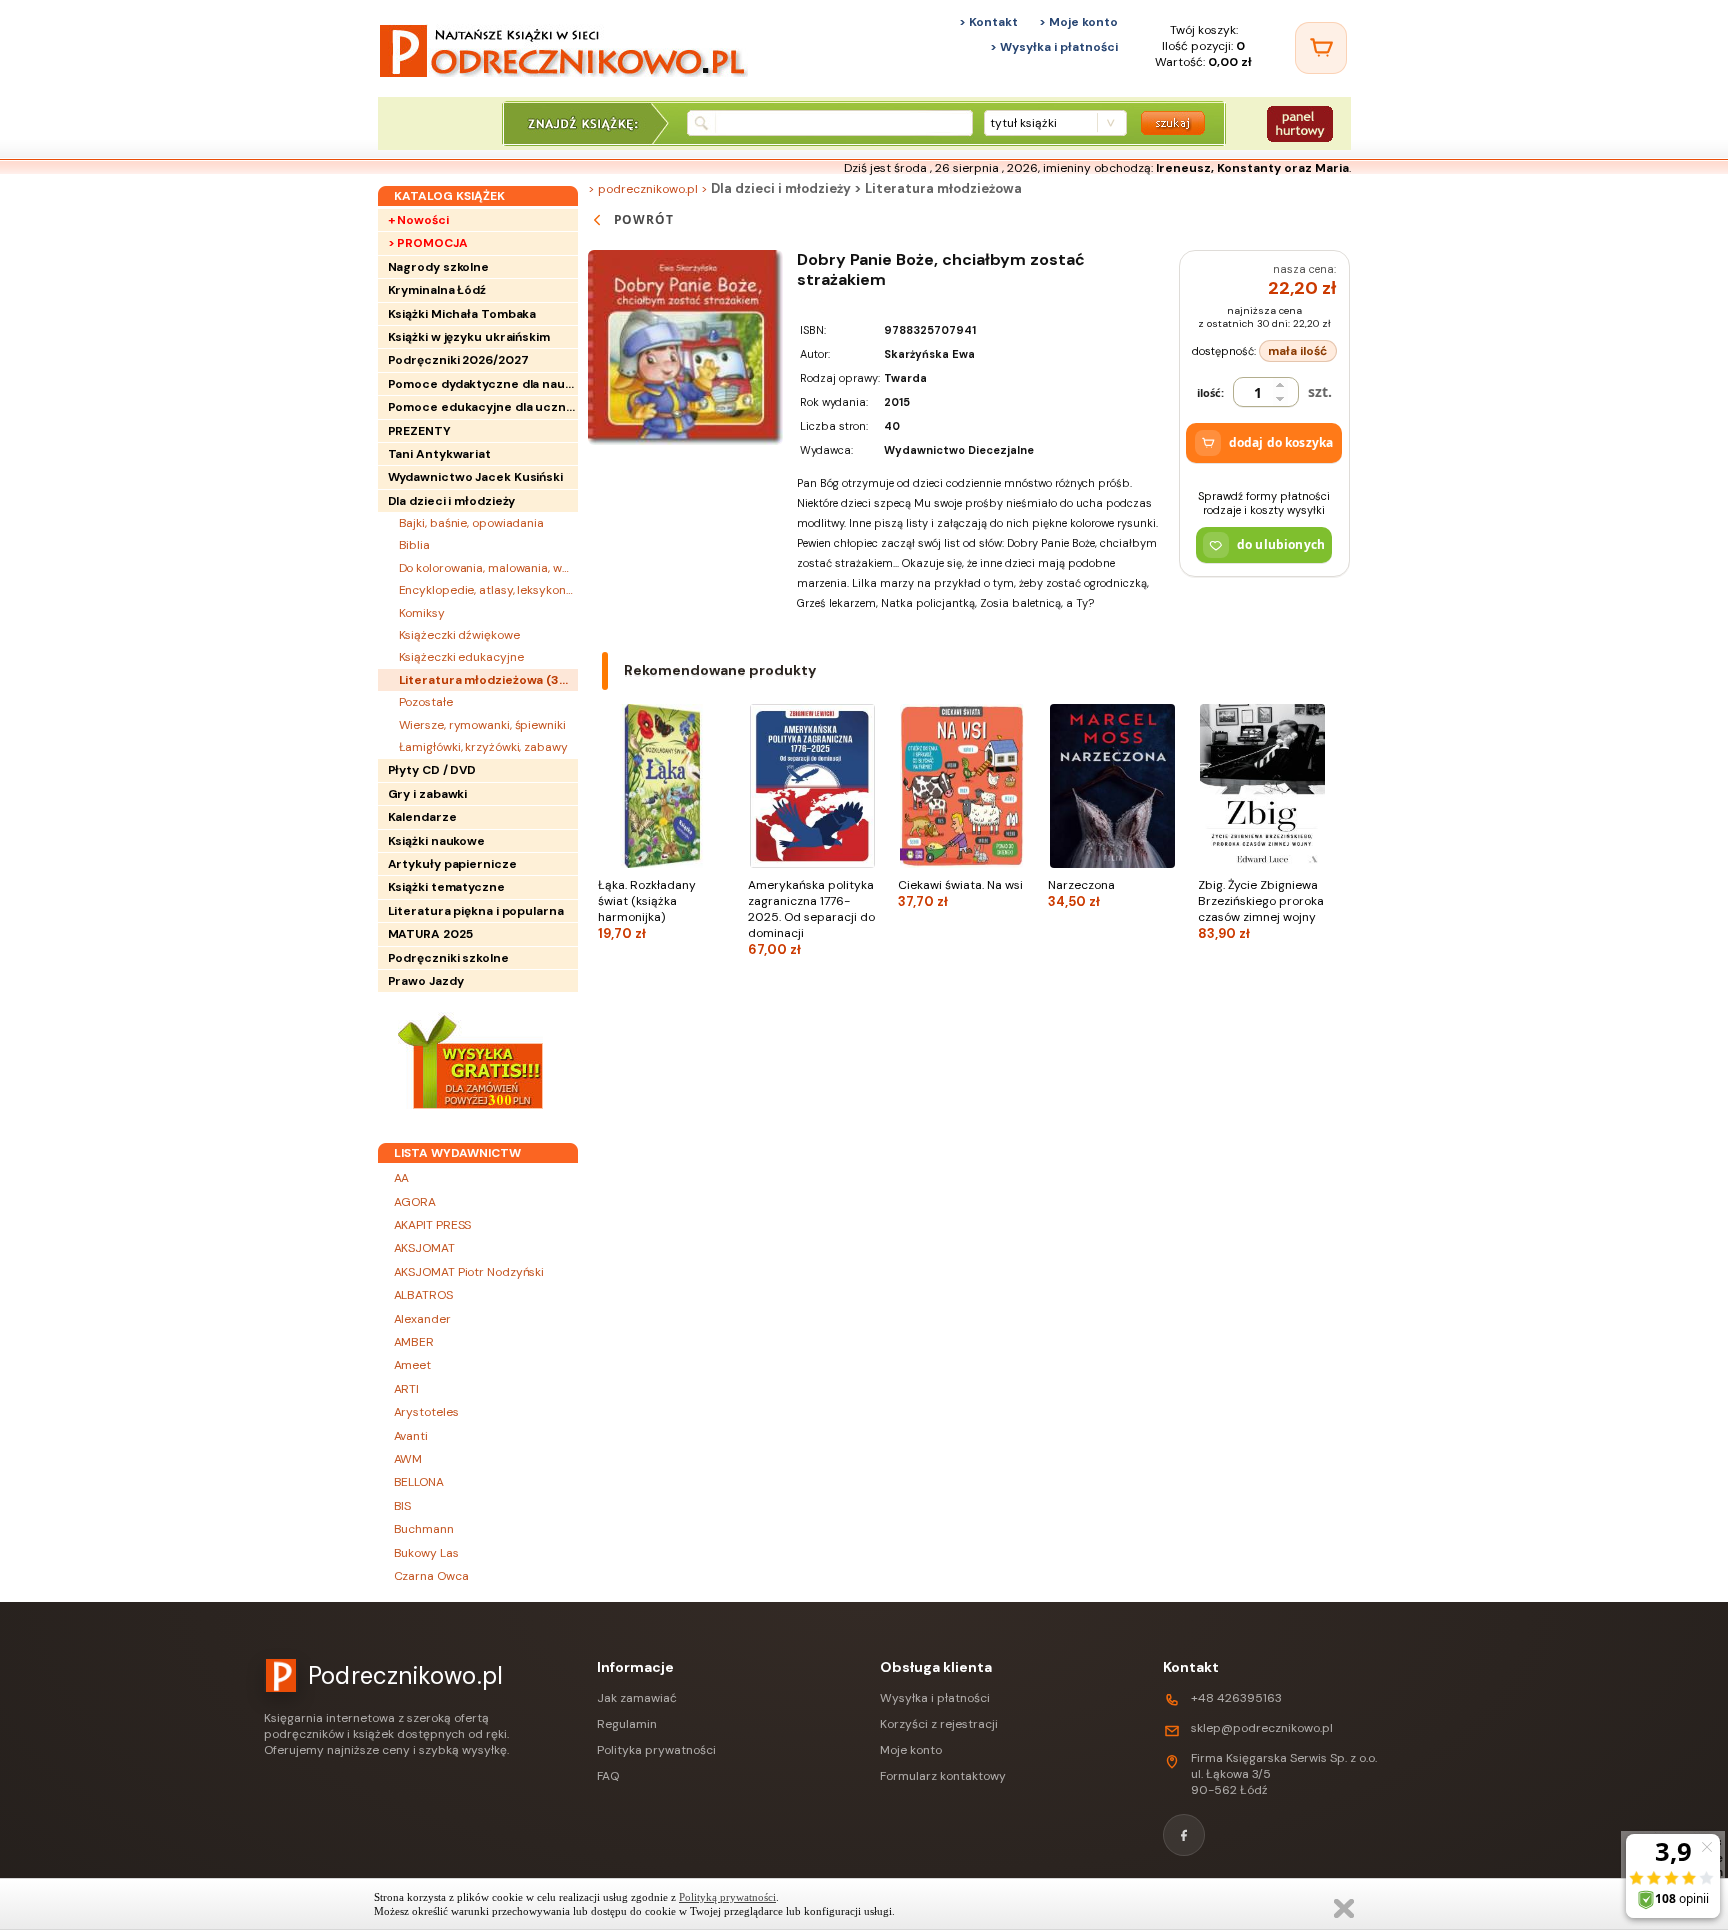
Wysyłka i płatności (935, 1698)
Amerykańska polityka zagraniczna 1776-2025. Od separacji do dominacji (811, 917)
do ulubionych (1281, 544)
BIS (403, 1506)
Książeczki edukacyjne (461, 657)
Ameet (413, 1365)
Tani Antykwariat (439, 454)
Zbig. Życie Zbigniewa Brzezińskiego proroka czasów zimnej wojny (1261, 909)
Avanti (411, 1436)
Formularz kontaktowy (943, 1776)
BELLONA (419, 1482)
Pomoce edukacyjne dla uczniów (483, 407)
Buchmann (424, 1529)
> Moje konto (1078, 22)
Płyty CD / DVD (432, 770)
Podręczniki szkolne (448, 958)
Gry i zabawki (428, 794)
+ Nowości (418, 220)
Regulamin (627, 1724)
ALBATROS (423, 1295)
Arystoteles (426, 1412)
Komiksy (422, 613)
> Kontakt (988, 22)
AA (402, 1178)
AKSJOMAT (424, 1248)
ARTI (407, 1389)
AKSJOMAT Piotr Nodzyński (469, 1272)
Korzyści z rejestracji (939, 1724)
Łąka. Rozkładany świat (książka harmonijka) (647, 909)
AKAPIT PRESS (433, 1225)
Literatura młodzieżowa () (488, 680)
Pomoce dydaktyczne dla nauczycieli (483, 384)
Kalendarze (422, 817)
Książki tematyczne (446, 887)
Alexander (422, 1319)
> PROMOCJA (428, 243)
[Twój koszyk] (1321, 48)
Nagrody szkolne (439, 267)
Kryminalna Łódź (437, 290)
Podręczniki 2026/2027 (458, 360)
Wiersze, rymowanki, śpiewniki (482, 725)
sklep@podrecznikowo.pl (1262, 1728)
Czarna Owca (431, 1576)
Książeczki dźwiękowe (459, 635)
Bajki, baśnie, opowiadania (471, 523)
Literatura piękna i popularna (476, 911)
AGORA (415, 1202)
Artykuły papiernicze (452, 864)
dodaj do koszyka (1281, 442)
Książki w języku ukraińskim (469, 337)
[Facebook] (1184, 1835)
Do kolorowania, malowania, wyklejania (488, 568)
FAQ (608, 1776)
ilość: (1210, 392)
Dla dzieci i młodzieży (452, 501)
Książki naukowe (437, 841)
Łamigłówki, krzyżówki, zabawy (483, 747)
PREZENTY (419, 431)
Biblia (414, 545)
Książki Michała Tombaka (462, 314)
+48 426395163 (1236, 1698)
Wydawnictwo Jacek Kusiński (475, 477)
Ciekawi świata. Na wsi (960, 893)
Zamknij (1344, 1908)
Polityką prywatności (727, 1897)
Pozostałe (426, 702)
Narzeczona (1081, 893)
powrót (644, 219)
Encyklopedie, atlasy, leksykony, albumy (488, 590)
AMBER (414, 1342)
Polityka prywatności (656, 1750)
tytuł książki (1023, 123)
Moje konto (911, 1750)
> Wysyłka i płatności (1054, 47)
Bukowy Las (426, 1553)
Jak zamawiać (637, 1698)
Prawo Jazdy (426, 981)
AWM (408, 1459)
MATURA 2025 (430, 934)
